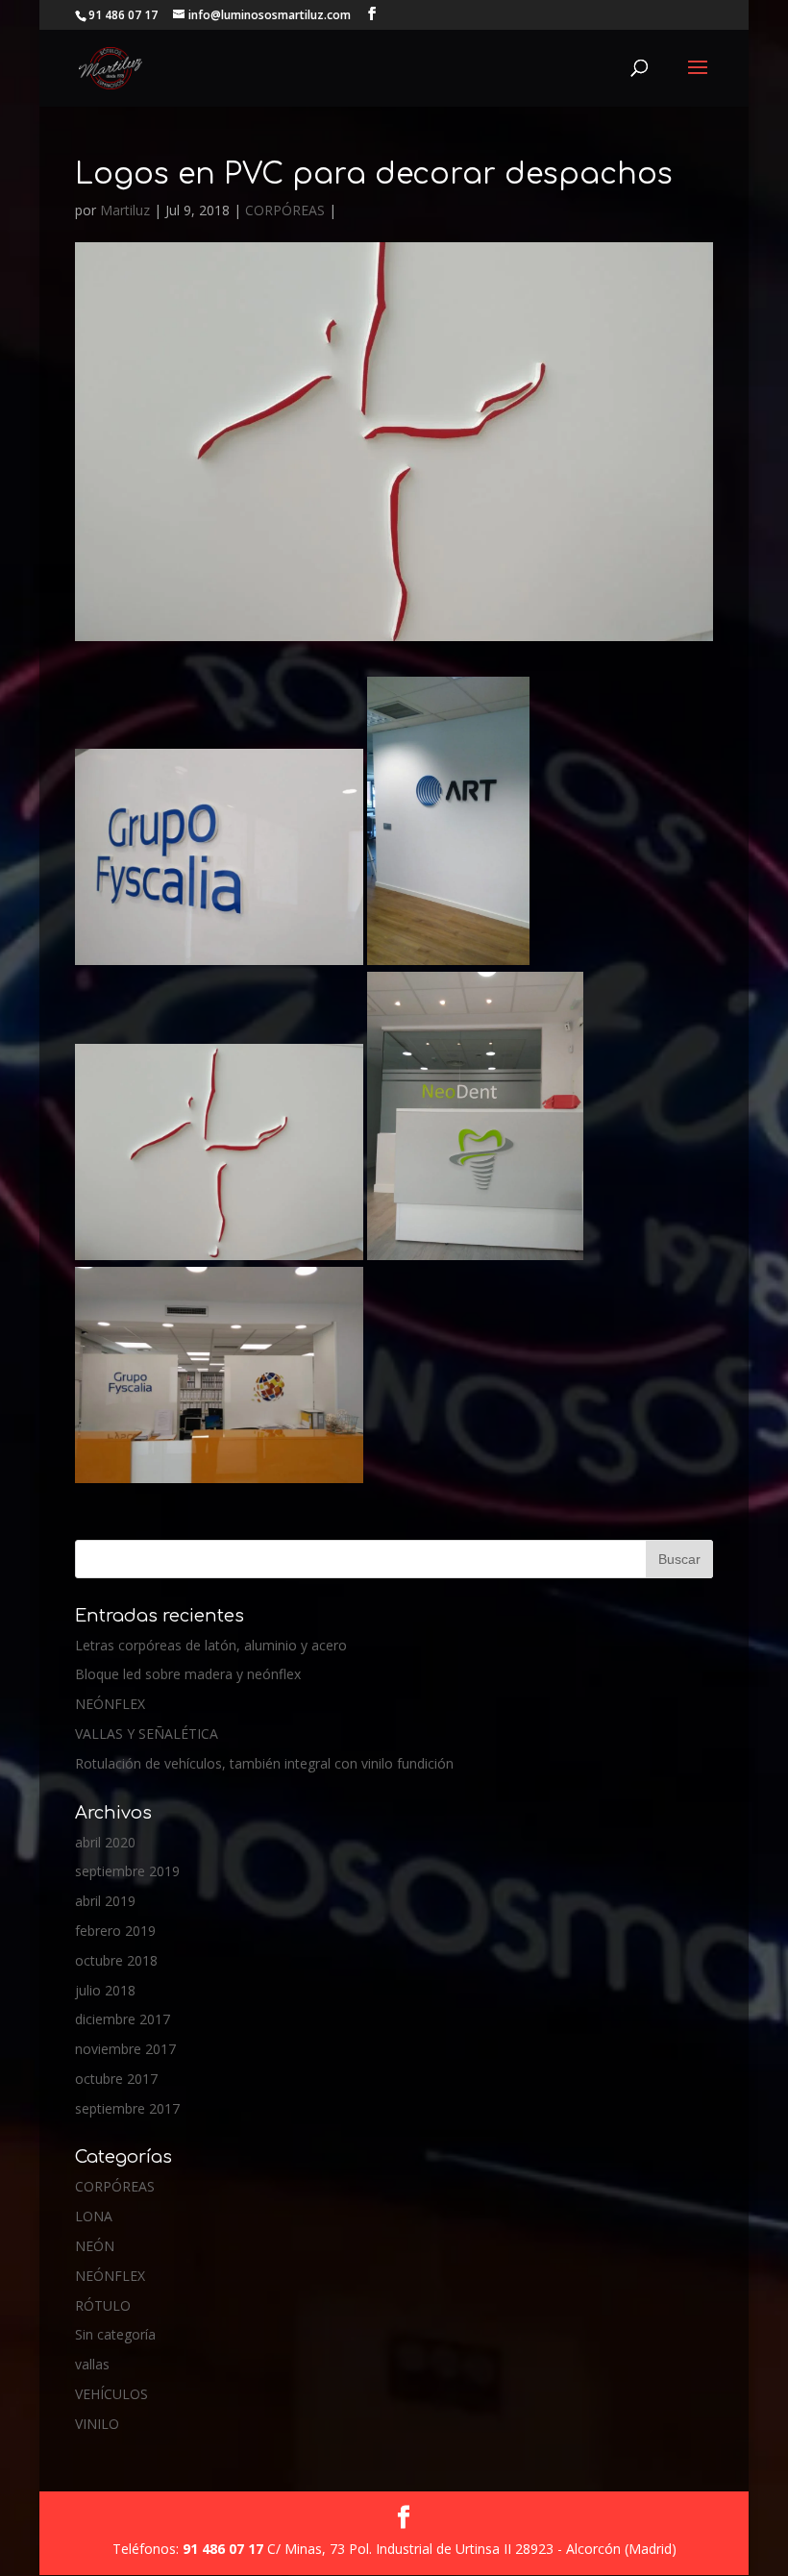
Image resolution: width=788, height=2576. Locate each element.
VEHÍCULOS (111, 2394)
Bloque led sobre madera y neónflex (188, 1674)
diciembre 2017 (123, 2019)
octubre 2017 (116, 2079)
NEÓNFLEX (110, 1704)
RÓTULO (103, 2305)
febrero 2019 (115, 1931)
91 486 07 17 (225, 2549)
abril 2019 (105, 1901)
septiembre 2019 (127, 1871)
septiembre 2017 (127, 2108)
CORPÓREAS (285, 210)
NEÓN (95, 2246)
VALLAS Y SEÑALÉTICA (147, 1734)
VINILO (97, 2424)
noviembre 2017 (125, 2049)
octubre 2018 (116, 1960)
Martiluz (125, 210)
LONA (94, 2216)
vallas (92, 2364)
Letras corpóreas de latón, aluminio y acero (211, 1645)
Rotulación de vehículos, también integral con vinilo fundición (264, 1763)
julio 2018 (105, 1990)
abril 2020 (105, 1842)
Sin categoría (115, 2334)
